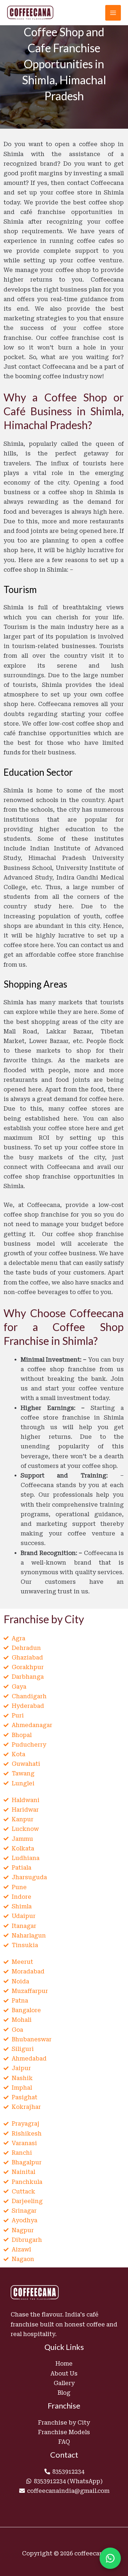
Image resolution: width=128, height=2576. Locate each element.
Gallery (64, 2383)
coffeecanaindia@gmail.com (68, 2491)
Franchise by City (64, 2423)
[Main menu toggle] (113, 13)
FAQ (64, 2442)
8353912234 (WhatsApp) (68, 2481)
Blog (64, 2393)
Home (64, 2364)
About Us (64, 2374)
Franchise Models (64, 2432)
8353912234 (68, 2472)
